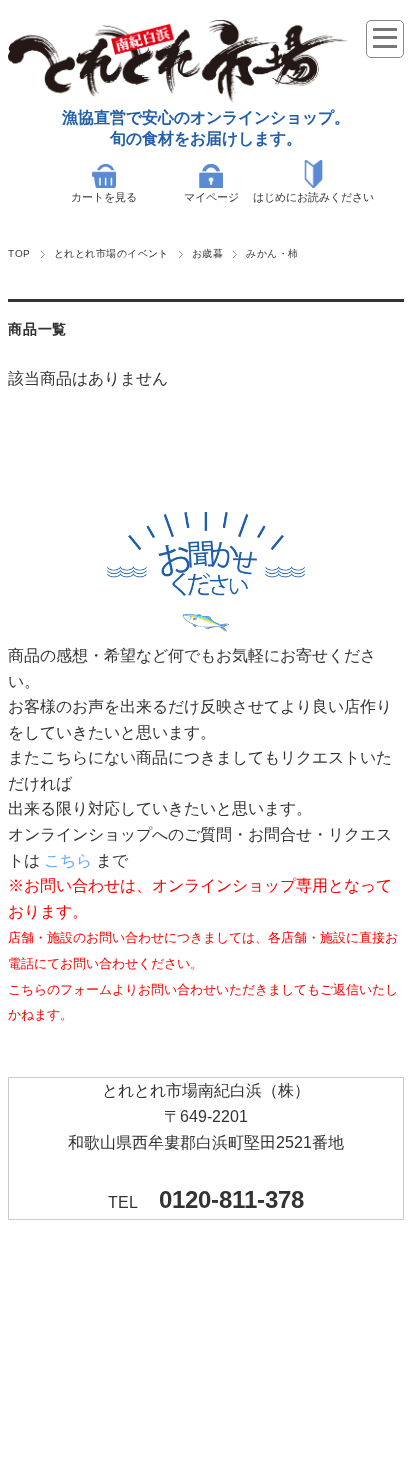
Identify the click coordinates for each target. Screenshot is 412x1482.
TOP (19, 253)
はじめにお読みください (313, 197)
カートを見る (104, 197)
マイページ (211, 197)
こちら (68, 860)
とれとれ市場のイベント (111, 253)
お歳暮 (207, 253)
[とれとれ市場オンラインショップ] (178, 97)
